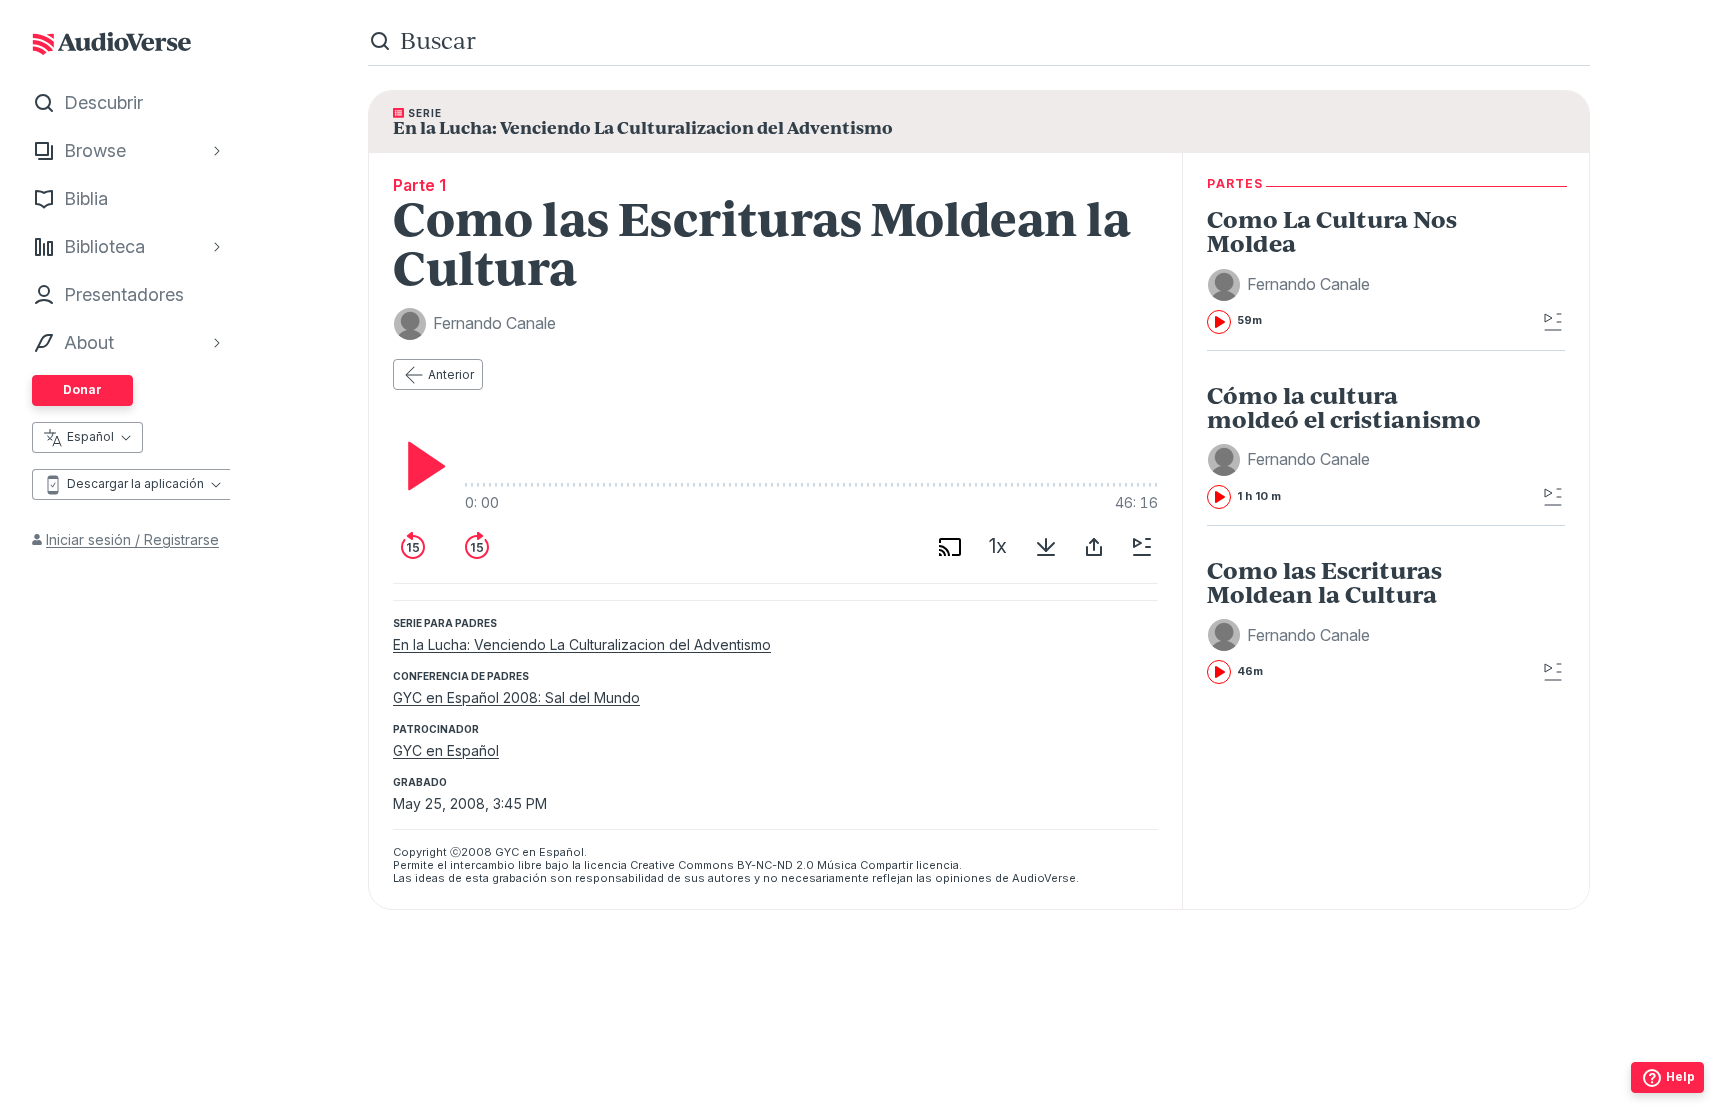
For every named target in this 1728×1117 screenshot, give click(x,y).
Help (1680, 1076)
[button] (1291, 285)
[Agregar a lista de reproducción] (1142, 547)
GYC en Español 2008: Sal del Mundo (516, 697)
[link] (1349, 270)
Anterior (451, 374)
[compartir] (1094, 547)
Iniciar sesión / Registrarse (132, 539)
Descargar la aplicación (135, 483)
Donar (82, 389)
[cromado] (950, 547)
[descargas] (1046, 547)
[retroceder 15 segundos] (413, 547)
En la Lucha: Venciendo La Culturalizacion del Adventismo (582, 644)
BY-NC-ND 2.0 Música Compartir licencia (848, 865)
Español (90, 436)
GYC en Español (446, 750)
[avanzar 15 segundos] (477, 547)
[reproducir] (421, 466)
